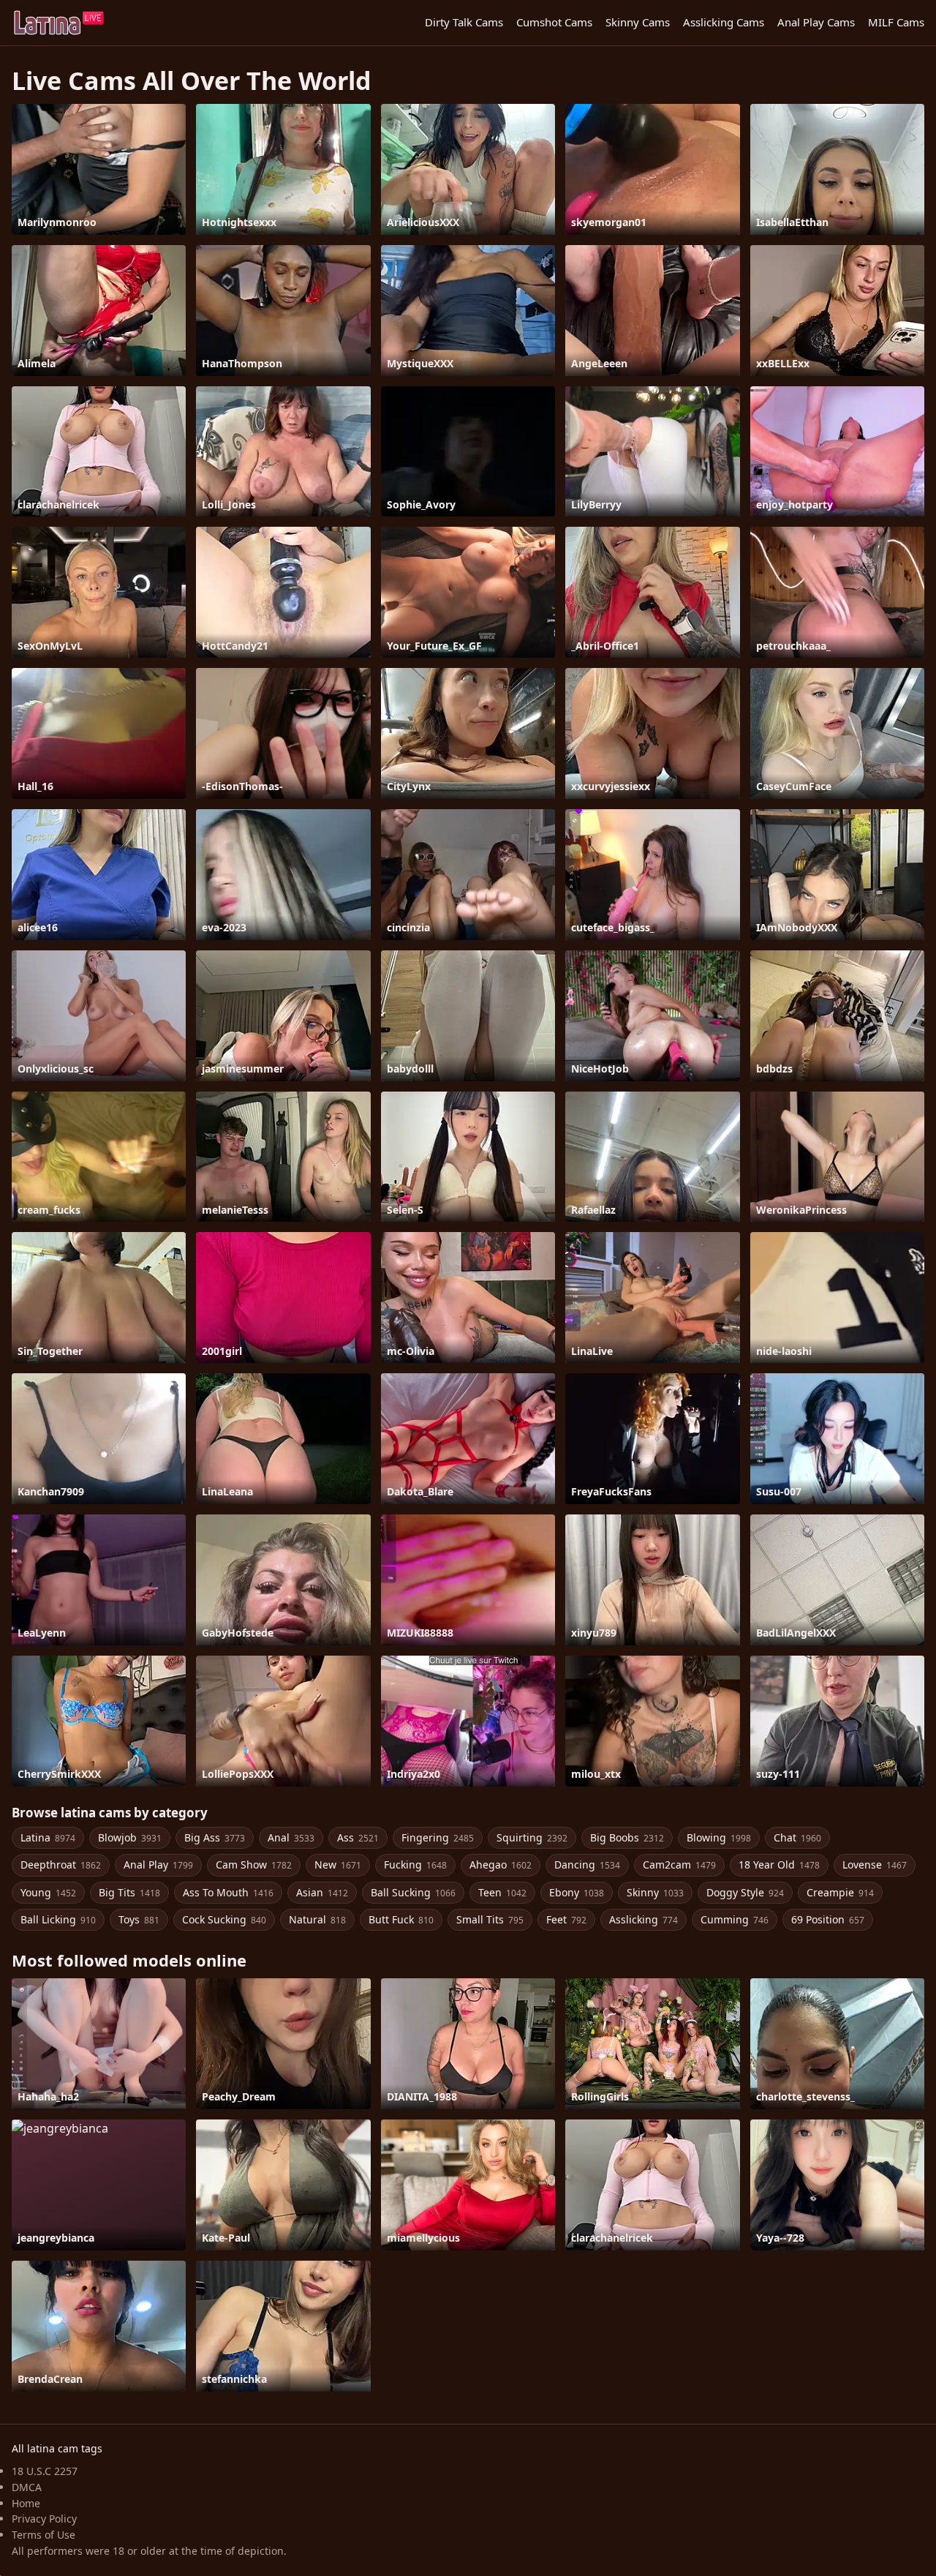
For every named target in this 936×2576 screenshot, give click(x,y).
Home (26, 2503)
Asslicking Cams (724, 22)
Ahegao (501, 1865)
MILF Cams (896, 22)
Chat (797, 1837)
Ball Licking (58, 1919)
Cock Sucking (224, 1919)
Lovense (875, 1865)
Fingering (438, 1837)
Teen (502, 1892)
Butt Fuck (401, 1919)
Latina (48, 1837)
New (338, 1865)
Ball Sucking (413, 1892)
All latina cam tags (57, 2448)
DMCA (27, 2487)
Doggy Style (745, 1892)
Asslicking (643, 1919)
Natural (317, 1919)
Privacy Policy (44, 2519)
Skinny (655, 1892)
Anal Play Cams (816, 22)
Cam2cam (679, 1865)
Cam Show (254, 1865)
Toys (139, 1919)
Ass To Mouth (228, 1892)
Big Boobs (627, 1837)
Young (48, 1892)
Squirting (532, 1837)
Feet (566, 1919)
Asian (322, 1892)
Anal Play (158, 1865)
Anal (291, 1837)
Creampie (840, 1892)
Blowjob (130, 1837)
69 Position (828, 1919)
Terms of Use (44, 2535)
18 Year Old (779, 1865)
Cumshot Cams (554, 22)
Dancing (587, 1865)
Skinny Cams (638, 22)
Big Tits (129, 1892)
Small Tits (490, 1919)
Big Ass (215, 1837)
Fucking (415, 1865)
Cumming (735, 1919)
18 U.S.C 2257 (45, 2471)
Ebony (577, 1892)
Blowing (719, 1837)
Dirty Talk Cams (464, 22)
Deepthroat (61, 1865)
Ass (358, 1837)
